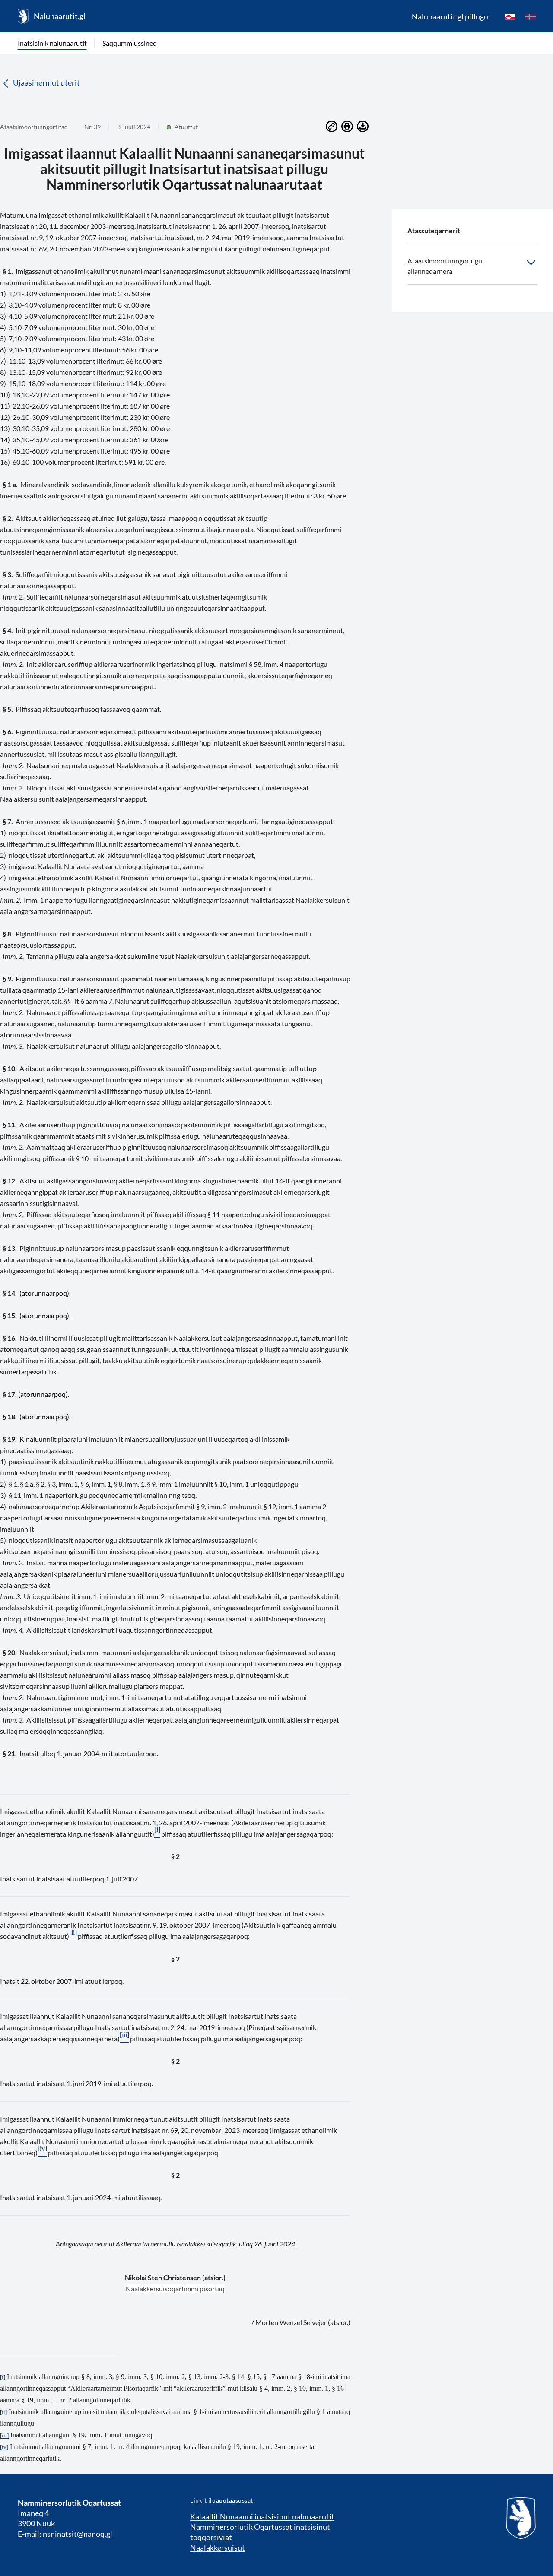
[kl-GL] (510, 16)
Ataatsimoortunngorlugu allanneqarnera (445, 266)
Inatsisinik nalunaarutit (52, 43)
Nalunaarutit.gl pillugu (450, 16)
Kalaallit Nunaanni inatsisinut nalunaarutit (262, 2516)
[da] (531, 16)
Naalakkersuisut (218, 2547)
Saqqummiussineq (130, 43)
